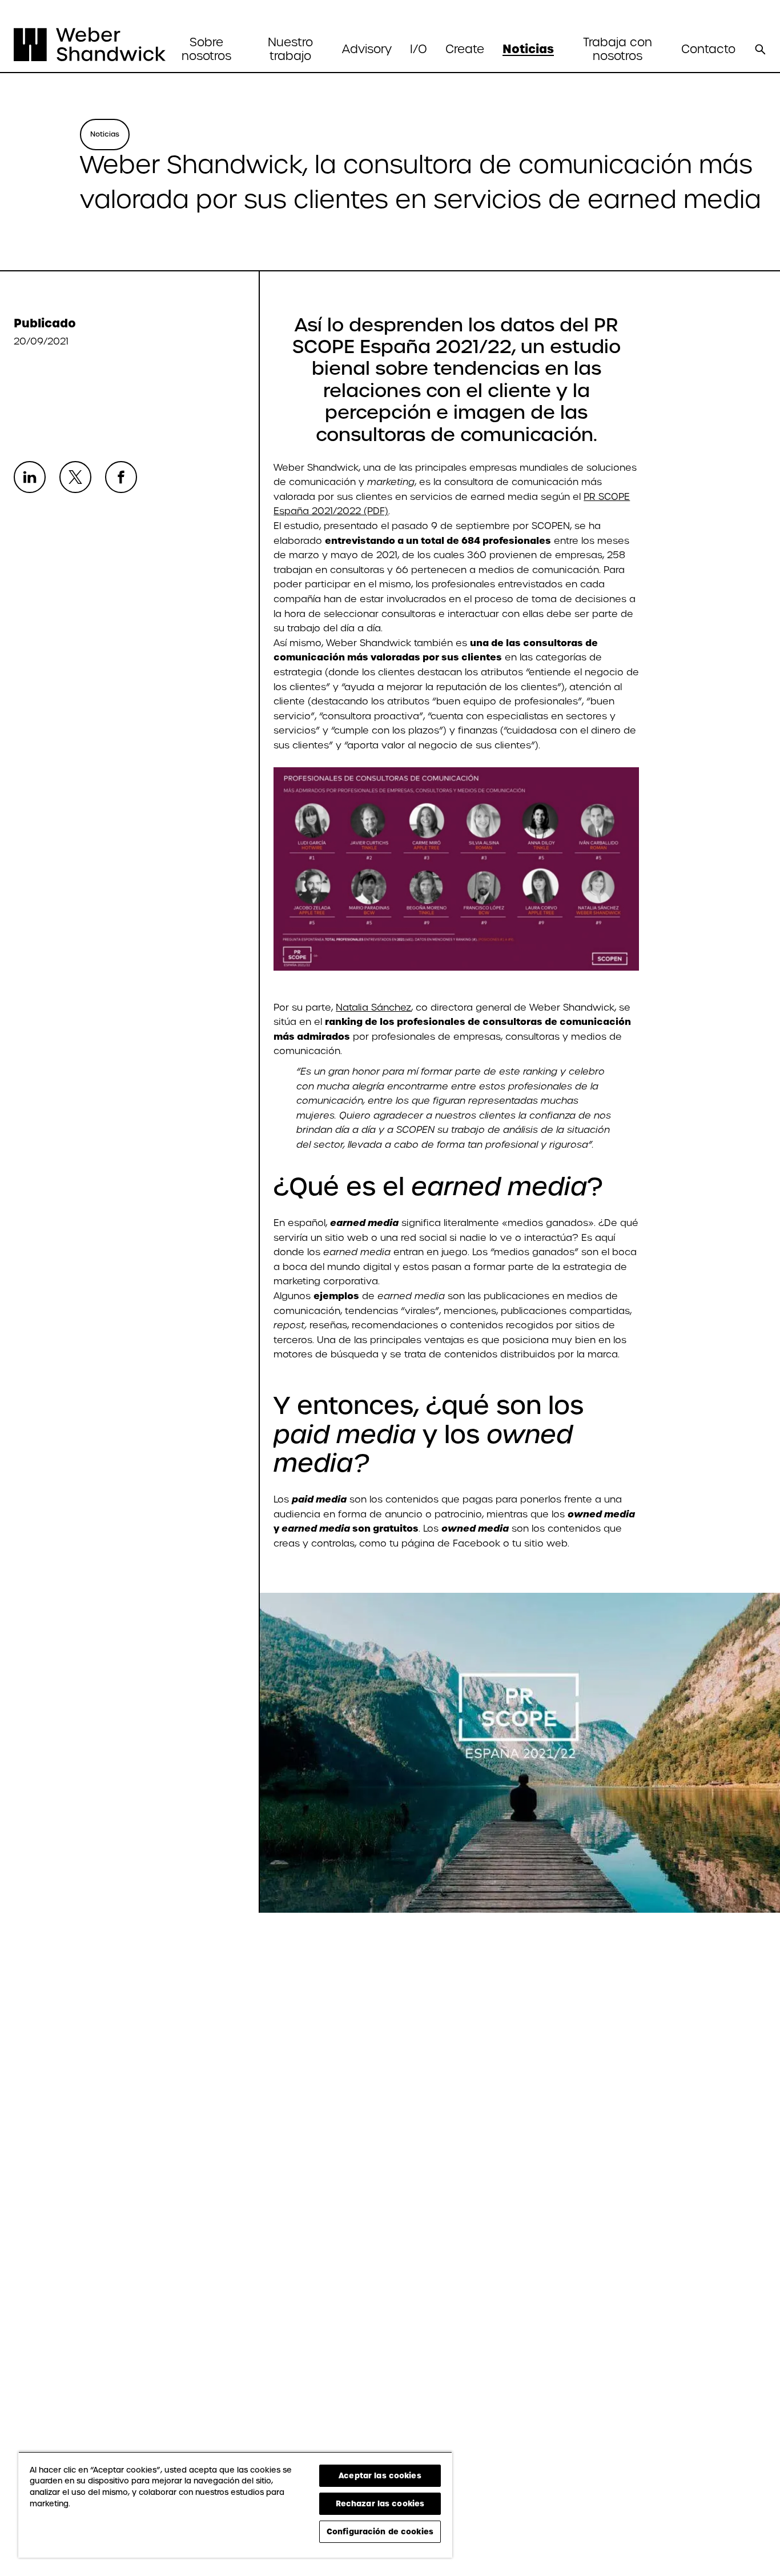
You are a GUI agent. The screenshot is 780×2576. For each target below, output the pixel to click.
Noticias (528, 49)
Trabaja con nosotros (618, 49)
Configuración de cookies (380, 2531)
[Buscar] (760, 49)
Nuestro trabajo (290, 49)
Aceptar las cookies (380, 2475)
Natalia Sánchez (373, 1007)
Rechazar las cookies (380, 2503)
